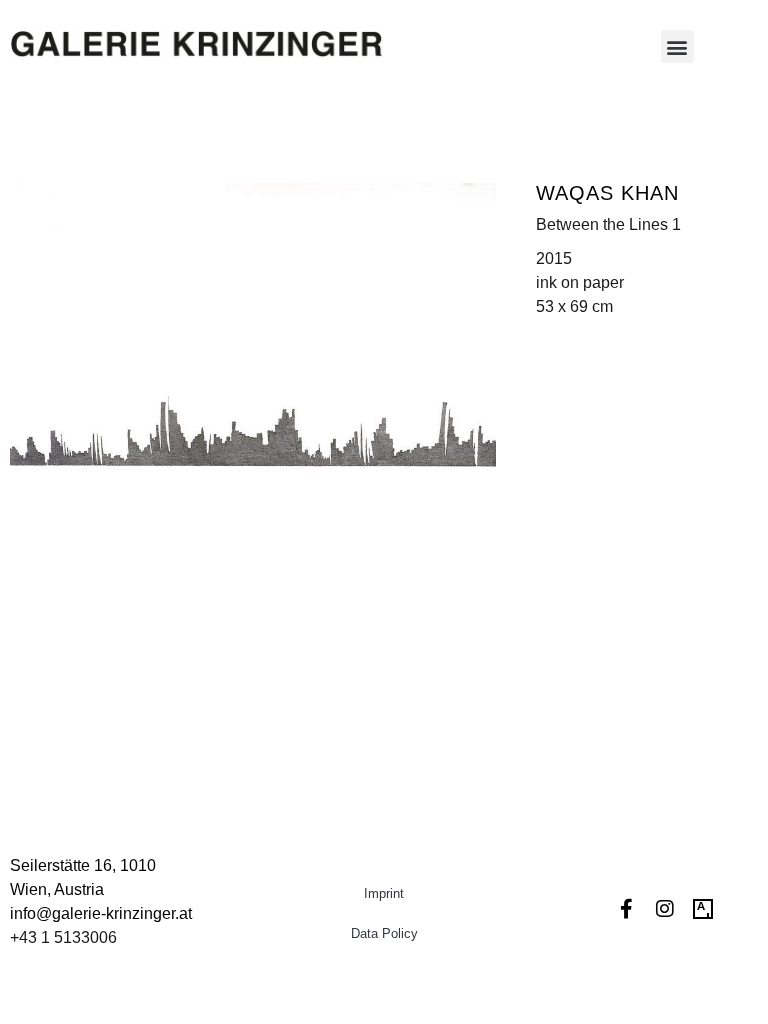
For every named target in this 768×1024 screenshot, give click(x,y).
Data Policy (384, 933)
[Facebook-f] (627, 909)
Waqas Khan (607, 193)
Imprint (384, 893)
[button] (677, 46)
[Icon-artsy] (703, 909)
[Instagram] (665, 909)
